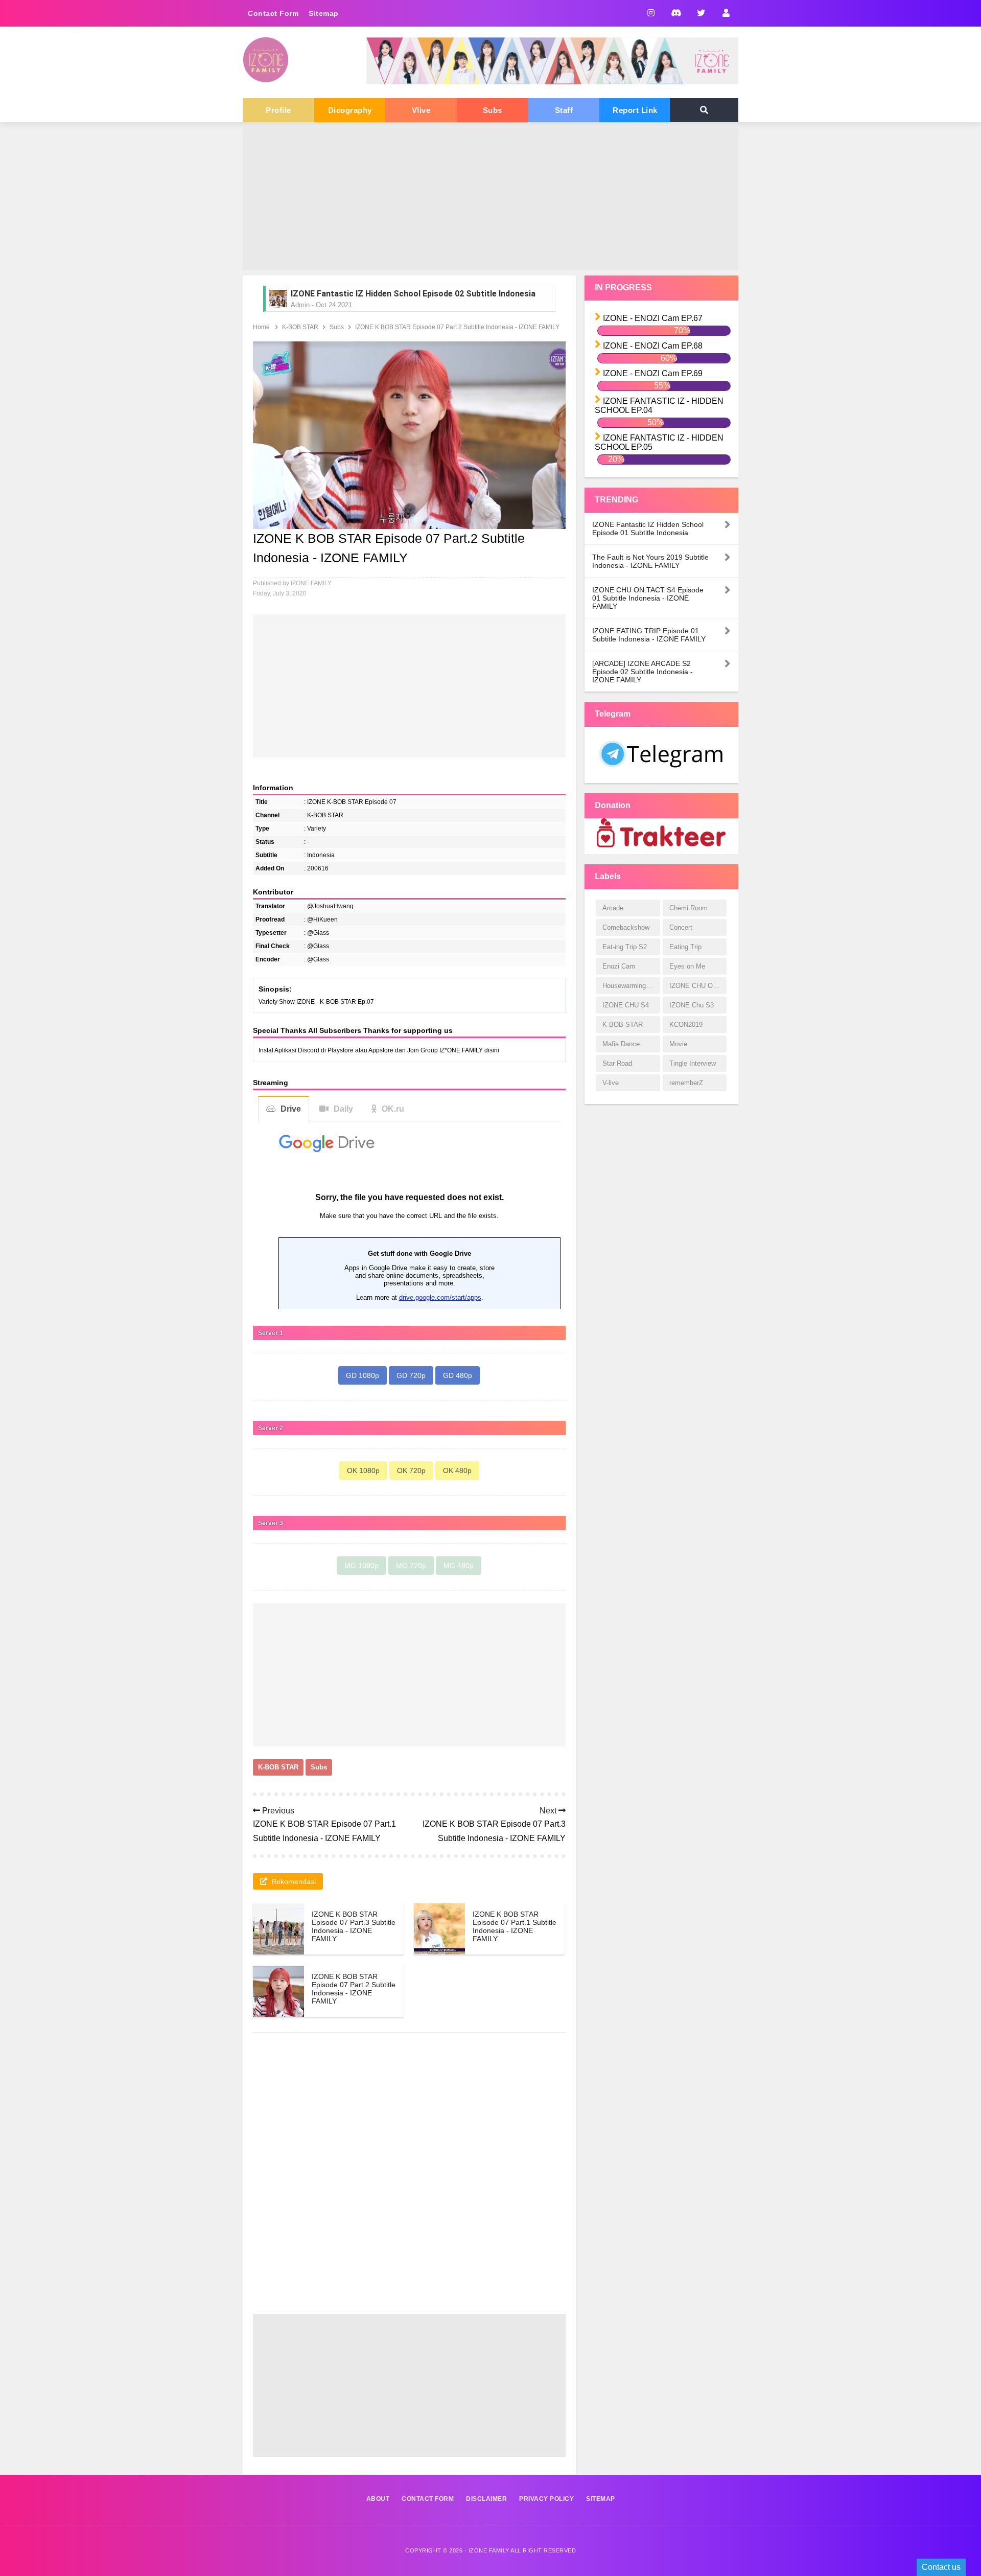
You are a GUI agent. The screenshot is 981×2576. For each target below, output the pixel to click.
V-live (611, 1083)
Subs (493, 110)
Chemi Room (688, 908)
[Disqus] (409, 2182)
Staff (564, 110)
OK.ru (393, 1109)
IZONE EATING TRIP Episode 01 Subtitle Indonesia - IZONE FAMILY (649, 635)
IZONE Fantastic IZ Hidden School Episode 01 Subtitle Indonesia (413, 294)
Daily (343, 1109)
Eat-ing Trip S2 (625, 947)
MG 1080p (361, 1566)
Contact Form (273, 13)
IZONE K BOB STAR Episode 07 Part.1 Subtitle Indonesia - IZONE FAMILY (515, 1926)
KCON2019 (686, 1025)
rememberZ (686, 1083)
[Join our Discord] (676, 13)
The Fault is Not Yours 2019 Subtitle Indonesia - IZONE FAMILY (650, 561)
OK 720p (411, 1470)
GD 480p (458, 1375)
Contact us (941, 2567)
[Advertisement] (491, 199)
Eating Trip (685, 947)
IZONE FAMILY (489, 2550)
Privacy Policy (546, 2499)
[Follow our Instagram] (651, 13)
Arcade (613, 908)
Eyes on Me (687, 966)
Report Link (635, 110)
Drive (291, 1109)
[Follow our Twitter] (701, 13)
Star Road (617, 1063)
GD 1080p (363, 1375)
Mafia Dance (621, 1044)
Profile (278, 110)
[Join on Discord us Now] (552, 82)
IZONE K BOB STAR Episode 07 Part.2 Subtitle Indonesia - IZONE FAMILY (354, 1989)
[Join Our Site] (726, 13)
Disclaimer (486, 2499)
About (378, 2499)
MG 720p (411, 1566)
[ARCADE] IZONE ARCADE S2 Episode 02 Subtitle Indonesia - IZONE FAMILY (643, 672)
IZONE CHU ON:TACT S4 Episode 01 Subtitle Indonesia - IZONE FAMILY (648, 598)
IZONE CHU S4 (626, 1005)
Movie (678, 1044)
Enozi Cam (619, 966)
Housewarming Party (631, 986)
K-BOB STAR (278, 1767)
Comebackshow (626, 927)
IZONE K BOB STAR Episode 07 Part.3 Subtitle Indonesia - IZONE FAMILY (354, 1926)
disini (492, 1050)
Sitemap (324, 13)
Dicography (350, 110)
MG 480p (459, 1566)
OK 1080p (363, 1470)
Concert (681, 927)
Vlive (421, 110)
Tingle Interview (693, 1063)
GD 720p (411, 1375)
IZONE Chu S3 (692, 1005)
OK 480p (457, 1470)
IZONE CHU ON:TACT (698, 986)
